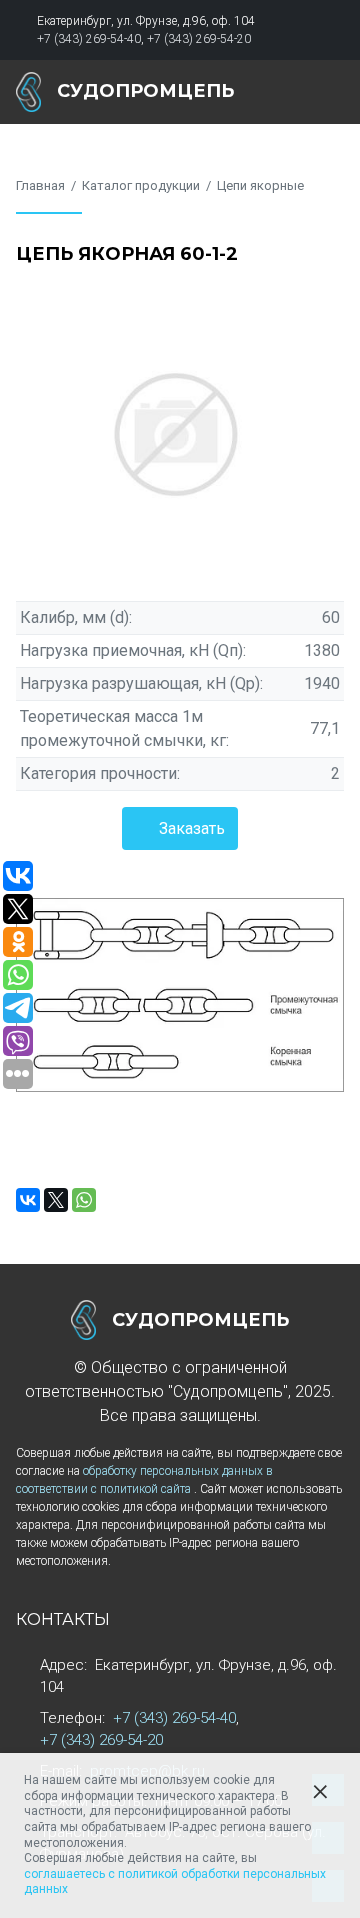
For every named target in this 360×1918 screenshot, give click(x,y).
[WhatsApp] (84, 1200)
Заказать (192, 828)
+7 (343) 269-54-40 (89, 39)
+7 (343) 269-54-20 (199, 39)
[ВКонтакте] (28, 1200)
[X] (56, 1200)
